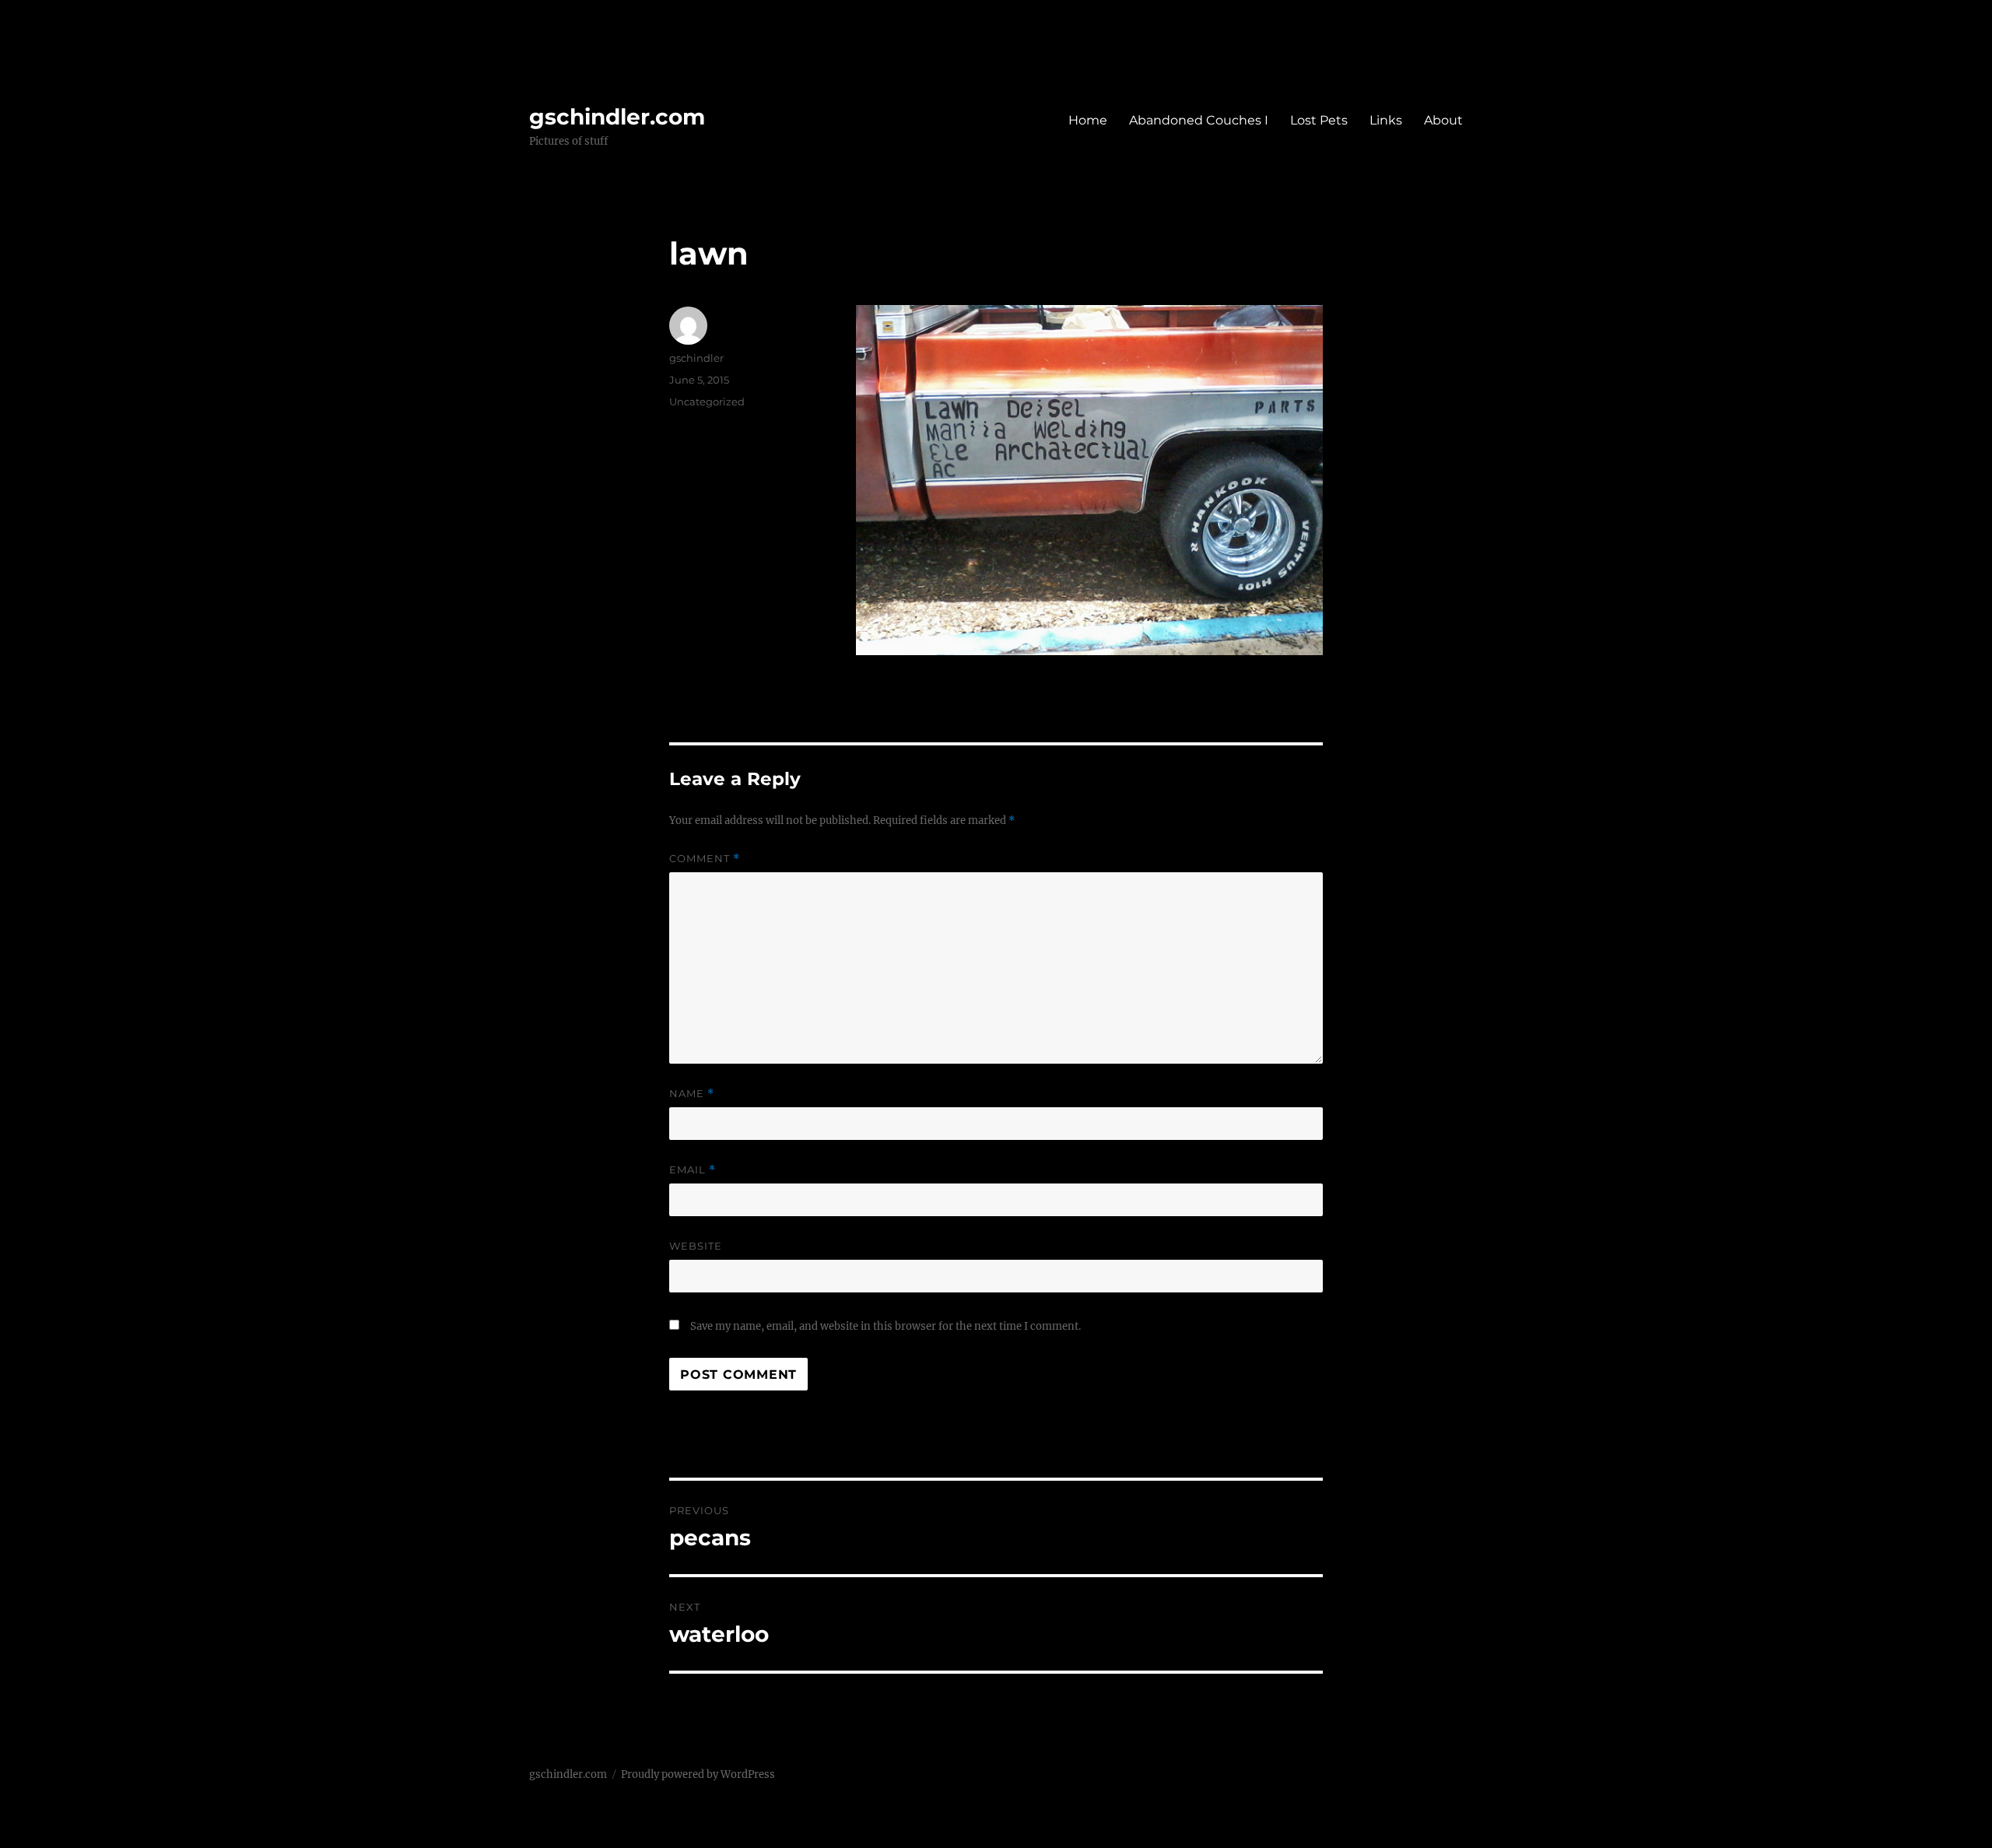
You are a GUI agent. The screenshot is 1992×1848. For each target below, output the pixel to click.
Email (693, 1170)
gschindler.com (617, 117)
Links (1386, 120)
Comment (705, 859)
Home (1088, 120)
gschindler (696, 358)
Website (696, 1246)
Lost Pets (1319, 120)
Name (692, 1094)
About (1443, 120)
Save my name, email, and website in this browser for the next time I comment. (886, 1326)
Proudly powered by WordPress (698, 1774)
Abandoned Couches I (1199, 120)
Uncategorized (707, 402)
